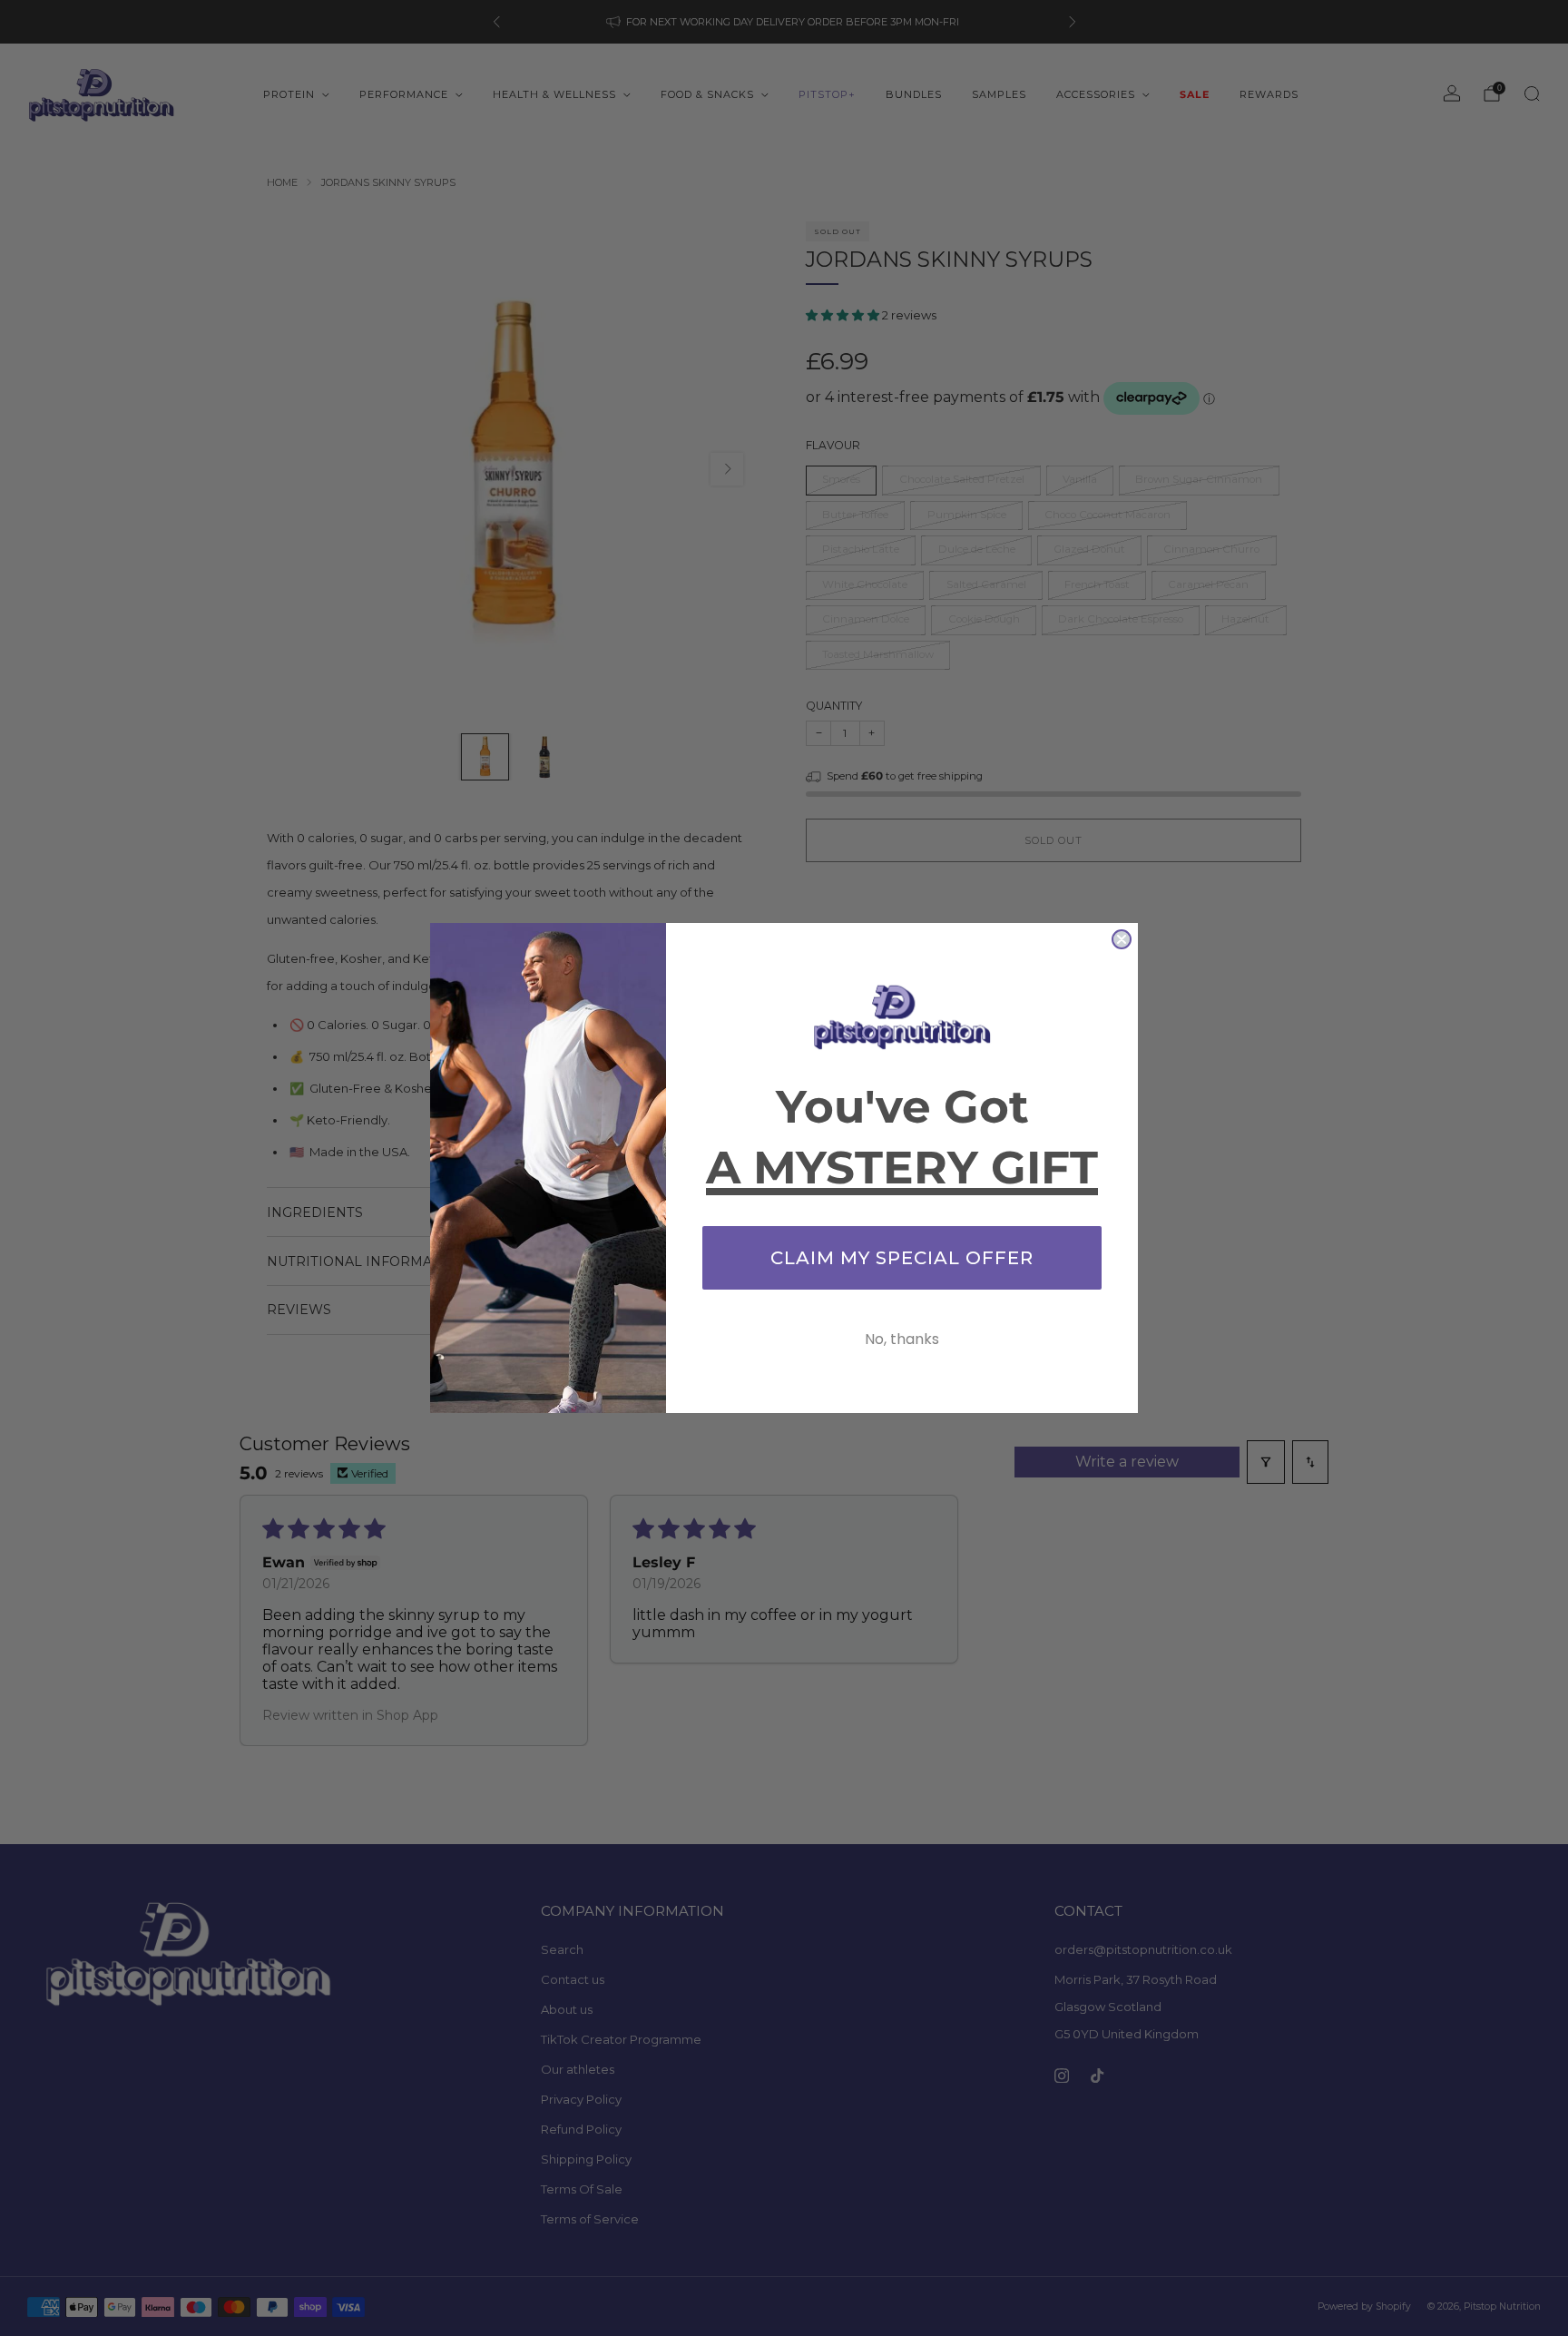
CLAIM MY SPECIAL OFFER (902, 1258)
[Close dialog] (1122, 939)
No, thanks (902, 1339)
